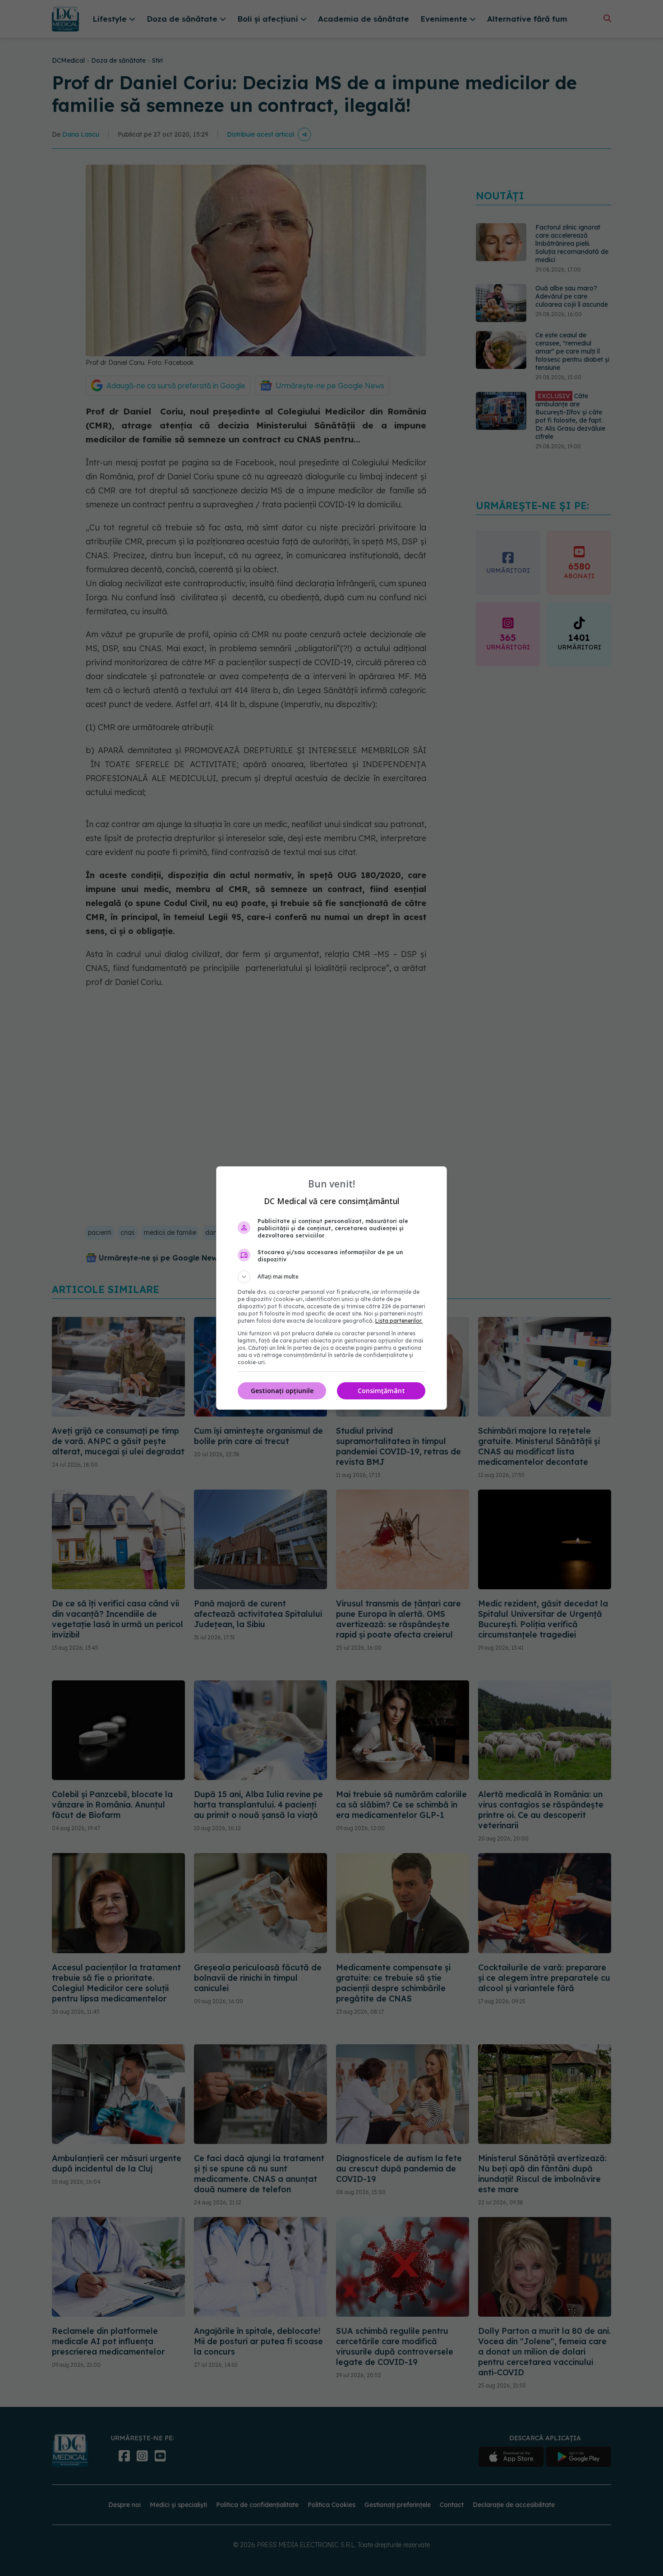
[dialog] (331, 1288)
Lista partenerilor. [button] (399, 1321)
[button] (331, 1277)
